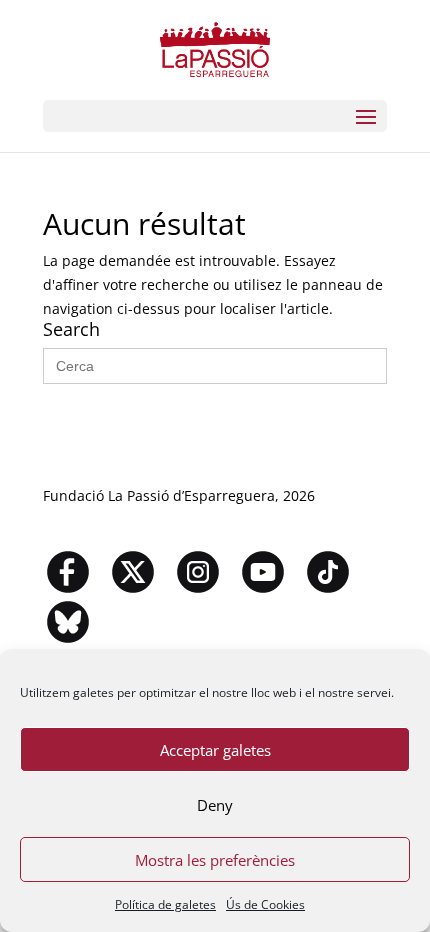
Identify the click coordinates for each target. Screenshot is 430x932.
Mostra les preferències (215, 860)
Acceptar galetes (215, 750)
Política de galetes (165, 904)
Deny (215, 805)
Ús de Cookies (265, 904)
